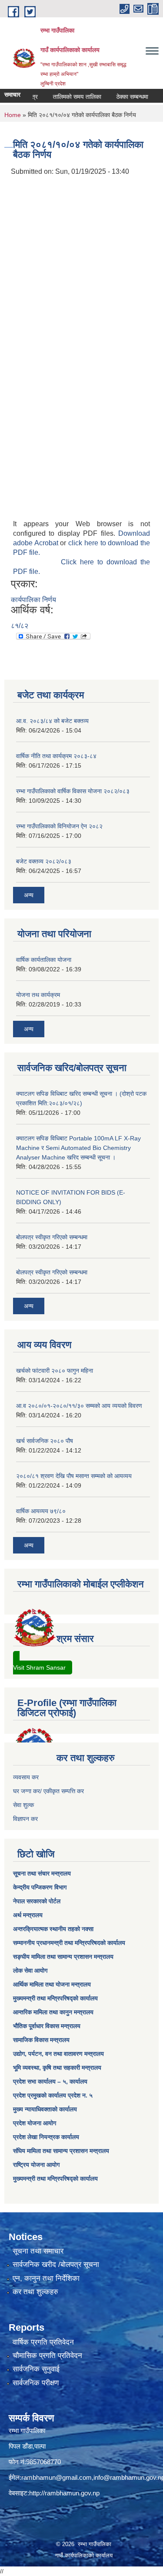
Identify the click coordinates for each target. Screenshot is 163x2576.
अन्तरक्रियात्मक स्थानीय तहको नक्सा (53, 1929)
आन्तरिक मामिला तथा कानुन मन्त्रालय (53, 2012)
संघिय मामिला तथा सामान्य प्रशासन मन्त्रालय (61, 2151)
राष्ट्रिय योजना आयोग (36, 2165)
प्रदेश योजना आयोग (35, 2123)
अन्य (29, 895)
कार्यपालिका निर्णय (33, 600)
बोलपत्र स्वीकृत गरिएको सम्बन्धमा (52, 1237)
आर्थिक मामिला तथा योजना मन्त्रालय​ (52, 1984)
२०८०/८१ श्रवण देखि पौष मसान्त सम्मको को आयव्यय (74, 1476)
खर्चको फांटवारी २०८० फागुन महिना (55, 1371)
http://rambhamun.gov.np (64, 2493)
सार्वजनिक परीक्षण (36, 2383)
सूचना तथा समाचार (38, 2251)
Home (13, 115)
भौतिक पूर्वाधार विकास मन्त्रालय (47, 2026)
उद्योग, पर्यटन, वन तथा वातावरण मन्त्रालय (58, 2054)
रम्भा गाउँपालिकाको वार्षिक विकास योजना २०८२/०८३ (73, 791)
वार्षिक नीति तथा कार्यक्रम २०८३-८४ (56, 756)
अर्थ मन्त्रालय (28, 1915)
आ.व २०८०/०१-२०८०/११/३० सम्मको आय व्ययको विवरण (79, 1406)
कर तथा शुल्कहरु (35, 2292)
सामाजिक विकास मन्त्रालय (41, 2040)
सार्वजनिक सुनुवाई (36, 2369)
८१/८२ (20, 626)
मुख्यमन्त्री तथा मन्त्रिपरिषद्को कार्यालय (55, 1998)
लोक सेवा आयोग (30, 1970)
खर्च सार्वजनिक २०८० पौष (45, 1441)
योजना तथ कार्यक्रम (38, 995)
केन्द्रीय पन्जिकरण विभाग (40, 1887)
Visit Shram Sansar (39, 1667)
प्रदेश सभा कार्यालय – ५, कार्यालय (50, 2081)
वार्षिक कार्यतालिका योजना (44, 960)
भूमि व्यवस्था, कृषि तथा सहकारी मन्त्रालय (57, 2068)
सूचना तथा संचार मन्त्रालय (42, 1873)
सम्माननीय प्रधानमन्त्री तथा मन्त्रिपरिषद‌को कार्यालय (69, 1943)
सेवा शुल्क (23, 1805)
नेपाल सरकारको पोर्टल (37, 1901)
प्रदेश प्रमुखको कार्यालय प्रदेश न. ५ (53, 2095)
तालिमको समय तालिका (66, 97)
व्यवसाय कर (26, 1777)
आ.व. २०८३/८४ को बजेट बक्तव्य (52, 721)
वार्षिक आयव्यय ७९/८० (41, 1511)
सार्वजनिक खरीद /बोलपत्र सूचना (56, 2265)
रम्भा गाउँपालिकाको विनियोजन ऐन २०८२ (59, 826)
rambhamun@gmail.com (57, 2477)
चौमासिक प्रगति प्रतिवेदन (47, 2356)
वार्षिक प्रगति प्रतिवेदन (43, 2342)
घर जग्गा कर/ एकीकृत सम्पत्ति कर (48, 1791)
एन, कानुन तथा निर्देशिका (46, 2278)
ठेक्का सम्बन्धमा (121, 97)
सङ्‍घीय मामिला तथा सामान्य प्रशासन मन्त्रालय (63, 1957)
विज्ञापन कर (25, 1819)
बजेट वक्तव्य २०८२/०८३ (44, 861)
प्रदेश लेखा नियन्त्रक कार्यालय (46, 2137)
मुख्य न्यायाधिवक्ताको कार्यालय (45, 2109)
